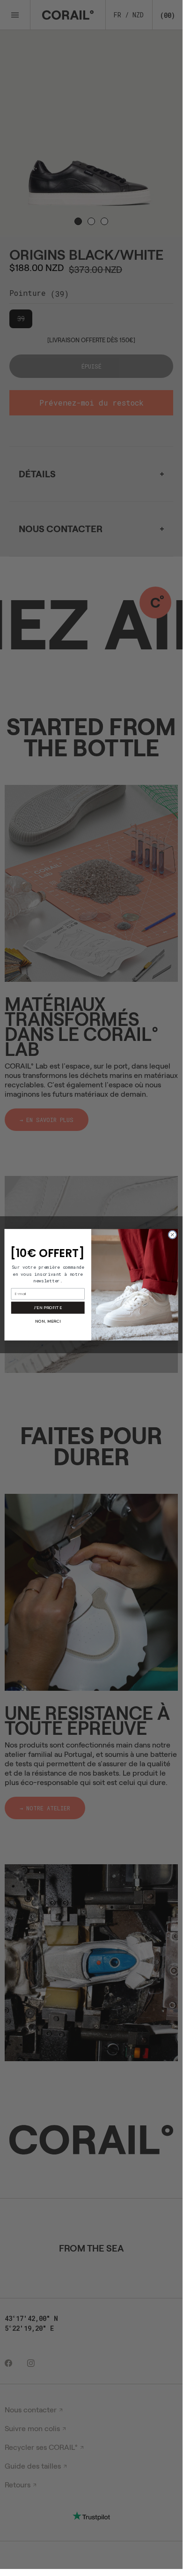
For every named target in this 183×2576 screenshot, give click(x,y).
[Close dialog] (172, 1234)
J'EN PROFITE (48, 1307)
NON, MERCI (48, 1321)
